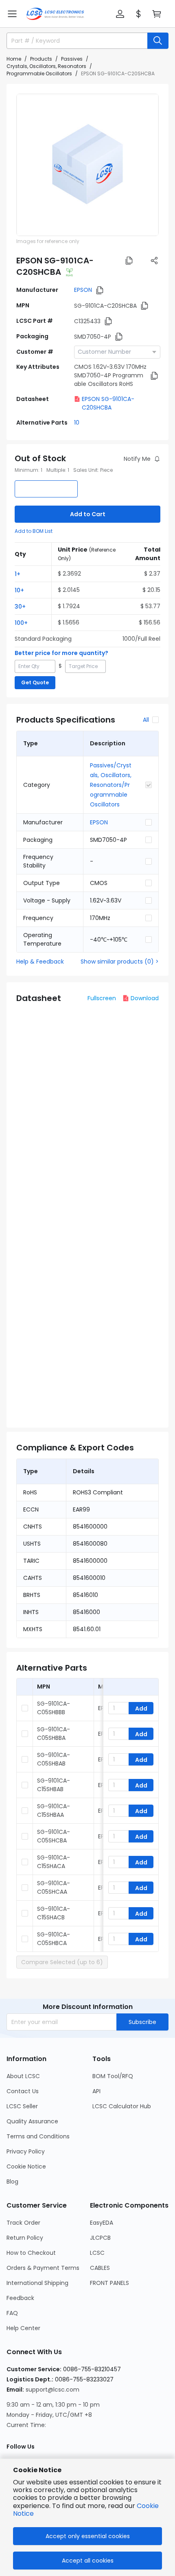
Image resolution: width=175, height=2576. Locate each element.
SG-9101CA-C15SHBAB (54, 1785)
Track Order (23, 2223)
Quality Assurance (32, 2121)
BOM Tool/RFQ (113, 2076)
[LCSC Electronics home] (55, 14)
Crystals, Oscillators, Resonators (46, 66)
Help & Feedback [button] (40, 962)
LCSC (97, 2253)
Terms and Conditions (38, 2136)
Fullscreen (102, 998)
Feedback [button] (20, 2298)
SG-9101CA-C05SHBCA (54, 1939)
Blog (12, 2182)
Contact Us (23, 2091)
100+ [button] (21, 623)
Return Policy (25, 2238)
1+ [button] (17, 574)
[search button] (158, 41)
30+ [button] (20, 607)
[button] (12, 14)
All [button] (146, 720)
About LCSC (23, 2076)
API (96, 2091)
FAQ (12, 2313)
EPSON (83, 290)
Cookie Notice (26, 2166)
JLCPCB (100, 2238)
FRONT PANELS (109, 2283)
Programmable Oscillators (39, 73)
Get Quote (35, 682)
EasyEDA (102, 2223)
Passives (72, 59)
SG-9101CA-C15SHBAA (54, 1810)
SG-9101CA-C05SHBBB (54, 1708)
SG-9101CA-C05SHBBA (54, 1734)
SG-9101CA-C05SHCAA (54, 1887)
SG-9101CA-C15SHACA (54, 1862)
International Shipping (37, 2283)
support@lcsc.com (52, 2390)
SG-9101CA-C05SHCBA (54, 1836)
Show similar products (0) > (120, 962)
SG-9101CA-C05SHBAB (54, 1759)
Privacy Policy (26, 2151)
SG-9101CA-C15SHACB (54, 1913)
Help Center (23, 2328)
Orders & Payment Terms (43, 2268)
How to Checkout (31, 2253)
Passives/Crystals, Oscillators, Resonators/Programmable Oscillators (111, 785)
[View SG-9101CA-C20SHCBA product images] (87, 165)
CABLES (100, 2268)
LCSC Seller (22, 2106)
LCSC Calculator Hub (122, 2106)
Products (41, 59)
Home (14, 59)
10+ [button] (19, 590)
